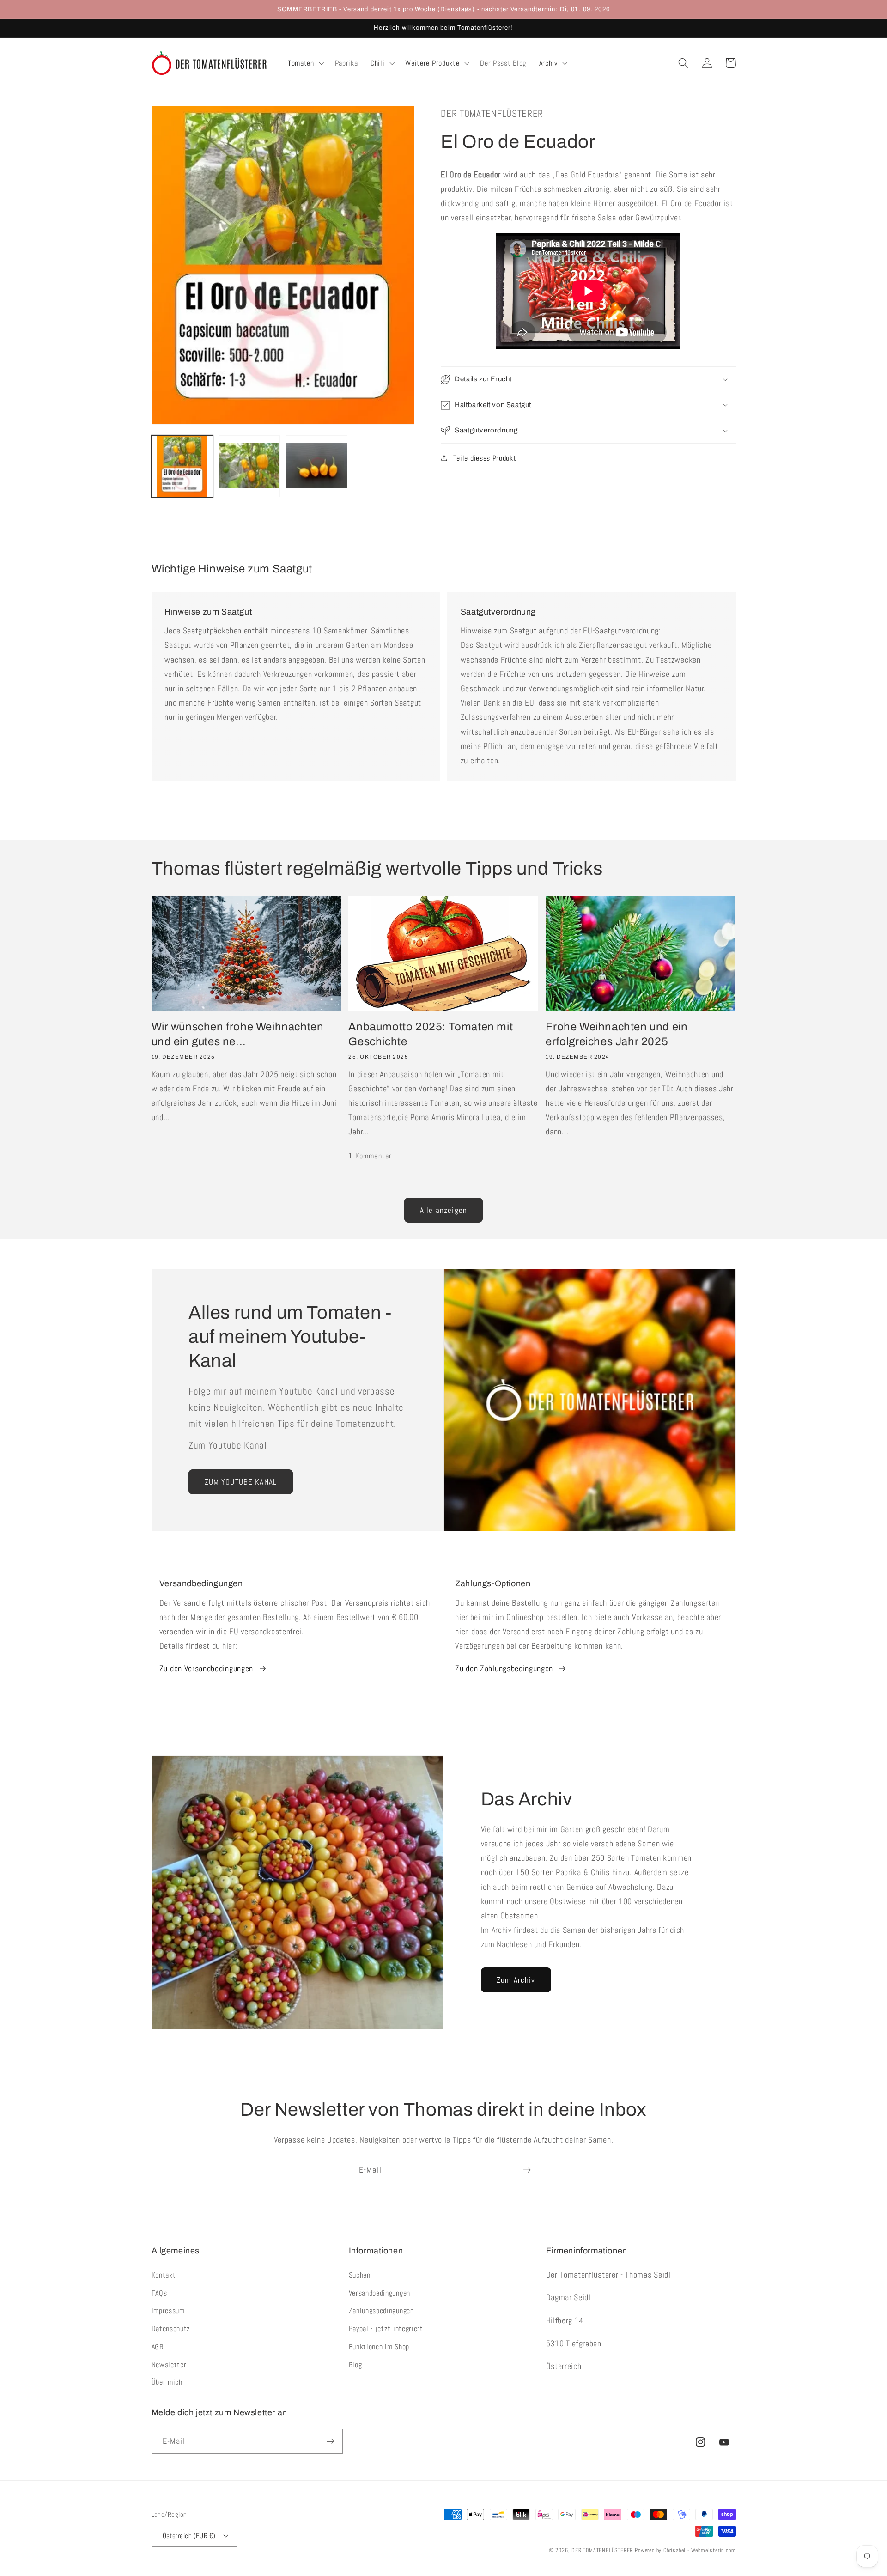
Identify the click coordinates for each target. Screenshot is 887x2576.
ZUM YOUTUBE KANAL (241, 1482)
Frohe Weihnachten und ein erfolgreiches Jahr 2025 (617, 1034)
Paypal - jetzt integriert (386, 2329)
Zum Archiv (516, 1980)
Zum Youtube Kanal (228, 1445)
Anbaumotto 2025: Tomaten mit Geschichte (431, 1034)
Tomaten (301, 63)
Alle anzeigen (443, 1210)
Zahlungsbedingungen (381, 2311)
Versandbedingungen (380, 2293)
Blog (355, 2365)
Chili (377, 63)
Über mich (167, 2382)
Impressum (168, 2311)
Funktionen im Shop (379, 2347)
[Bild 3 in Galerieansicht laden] (316, 466)
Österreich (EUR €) (189, 2536)
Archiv (548, 63)
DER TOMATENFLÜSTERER (602, 2550)
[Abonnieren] (527, 2170)
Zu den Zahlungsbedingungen (504, 1668)
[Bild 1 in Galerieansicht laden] (182, 466)
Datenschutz (171, 2329)
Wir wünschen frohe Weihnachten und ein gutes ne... (238, 1034)
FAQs (159, 2293)
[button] (305, 63)
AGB (158, 2347)
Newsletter (169, 2365)
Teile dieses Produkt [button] (485, 458)
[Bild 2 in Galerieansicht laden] (249, 466)
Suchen (360, 2275)
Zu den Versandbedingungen (206, 1668)
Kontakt (164, 2275)
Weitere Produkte (432, 63)
